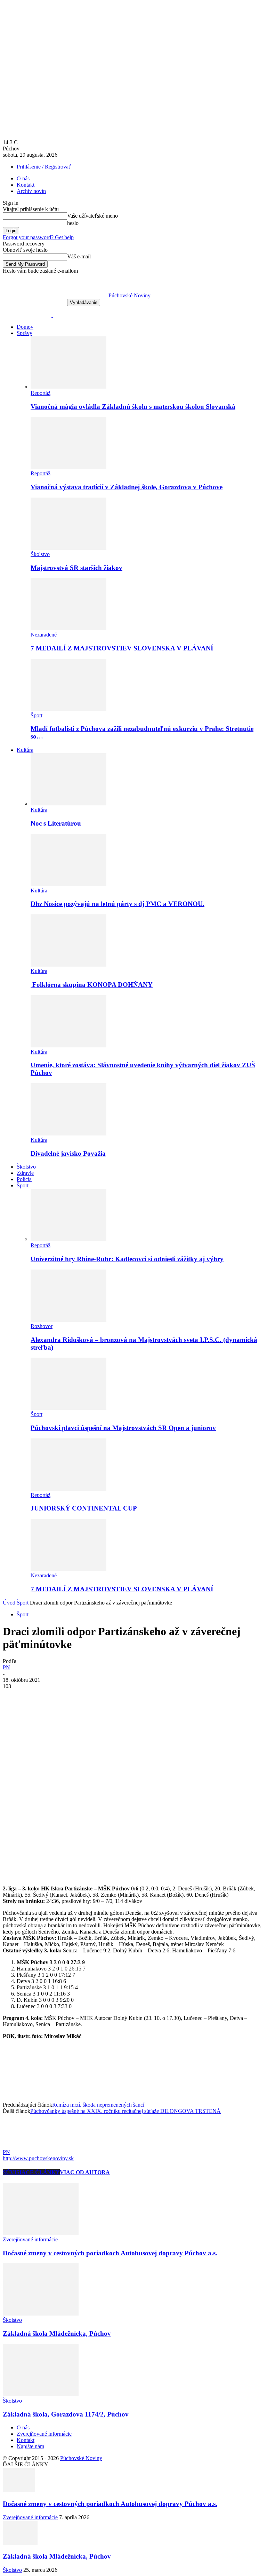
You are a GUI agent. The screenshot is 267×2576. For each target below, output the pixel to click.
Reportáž (41, 393)
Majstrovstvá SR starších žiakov (76, 568)
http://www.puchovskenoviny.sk (38, 2158)
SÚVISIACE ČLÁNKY (31, 2172)
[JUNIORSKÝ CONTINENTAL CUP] (68, 1489)
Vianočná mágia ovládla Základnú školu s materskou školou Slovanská (133, 407)
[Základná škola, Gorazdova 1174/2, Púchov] (41, 2394)
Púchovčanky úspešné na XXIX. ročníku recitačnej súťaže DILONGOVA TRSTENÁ (126, 2111)
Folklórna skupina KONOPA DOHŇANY (92, 985)
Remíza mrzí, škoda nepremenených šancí (98, 2105)
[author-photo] (19, 2146)
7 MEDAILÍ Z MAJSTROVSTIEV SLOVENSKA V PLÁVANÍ (122, 648)
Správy (25, 333)
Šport (37, 715)
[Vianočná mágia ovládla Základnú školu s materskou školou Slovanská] (68, 387)
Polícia (24, 1179)
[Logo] (28, 315)
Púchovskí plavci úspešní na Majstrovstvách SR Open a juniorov (123, 1428)
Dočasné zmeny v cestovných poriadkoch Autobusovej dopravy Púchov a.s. (110, 2253)
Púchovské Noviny (81, 2458)
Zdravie (25, 1173)
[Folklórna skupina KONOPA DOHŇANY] (68, 965)
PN (6, 1667)
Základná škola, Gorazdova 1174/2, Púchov (66, 2414)
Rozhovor (42, 1326)
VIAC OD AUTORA (85, 2172)
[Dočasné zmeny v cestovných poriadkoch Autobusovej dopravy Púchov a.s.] (41, 2233)
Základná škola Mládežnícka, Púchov (57, 2333)
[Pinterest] (64, 1697)
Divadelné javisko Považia (68, 1153)
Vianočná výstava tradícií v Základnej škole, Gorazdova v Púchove (127, 487)
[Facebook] (14, 1697)
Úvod (9, 1603)
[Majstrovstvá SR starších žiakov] (68, 548)
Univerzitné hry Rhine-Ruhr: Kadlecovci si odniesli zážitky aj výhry (127, 1259)
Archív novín (31, 191)
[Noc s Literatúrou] (68, 803)
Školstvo (40, 554)
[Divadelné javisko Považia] (68, 1134)
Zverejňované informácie (30, 2239)
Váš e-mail (79, 256)
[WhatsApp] (89, 1697)
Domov (25, 327)
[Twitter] (39, 1697)
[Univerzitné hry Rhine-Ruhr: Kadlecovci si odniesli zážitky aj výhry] (68, 1239)
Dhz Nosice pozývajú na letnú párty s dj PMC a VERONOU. (118, 904)
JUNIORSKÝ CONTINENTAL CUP (84, 1508)
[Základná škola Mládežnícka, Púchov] (41, 2314)
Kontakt (26, 185)
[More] (115, 1697)
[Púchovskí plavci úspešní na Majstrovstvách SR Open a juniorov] (68, 1408)
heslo (73, 223)
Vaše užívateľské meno (92, 216)
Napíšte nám (30, 2446)
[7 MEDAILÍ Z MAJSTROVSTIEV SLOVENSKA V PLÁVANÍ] (68, 628)
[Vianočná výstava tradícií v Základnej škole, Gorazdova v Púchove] (68, 467)
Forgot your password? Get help (38, 237)
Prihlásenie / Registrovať (44, 167)
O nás (23, 178)
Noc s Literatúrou (56, 823)
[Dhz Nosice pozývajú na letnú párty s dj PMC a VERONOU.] (68, 884)
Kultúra (25, 750)
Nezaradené (44, 635)
